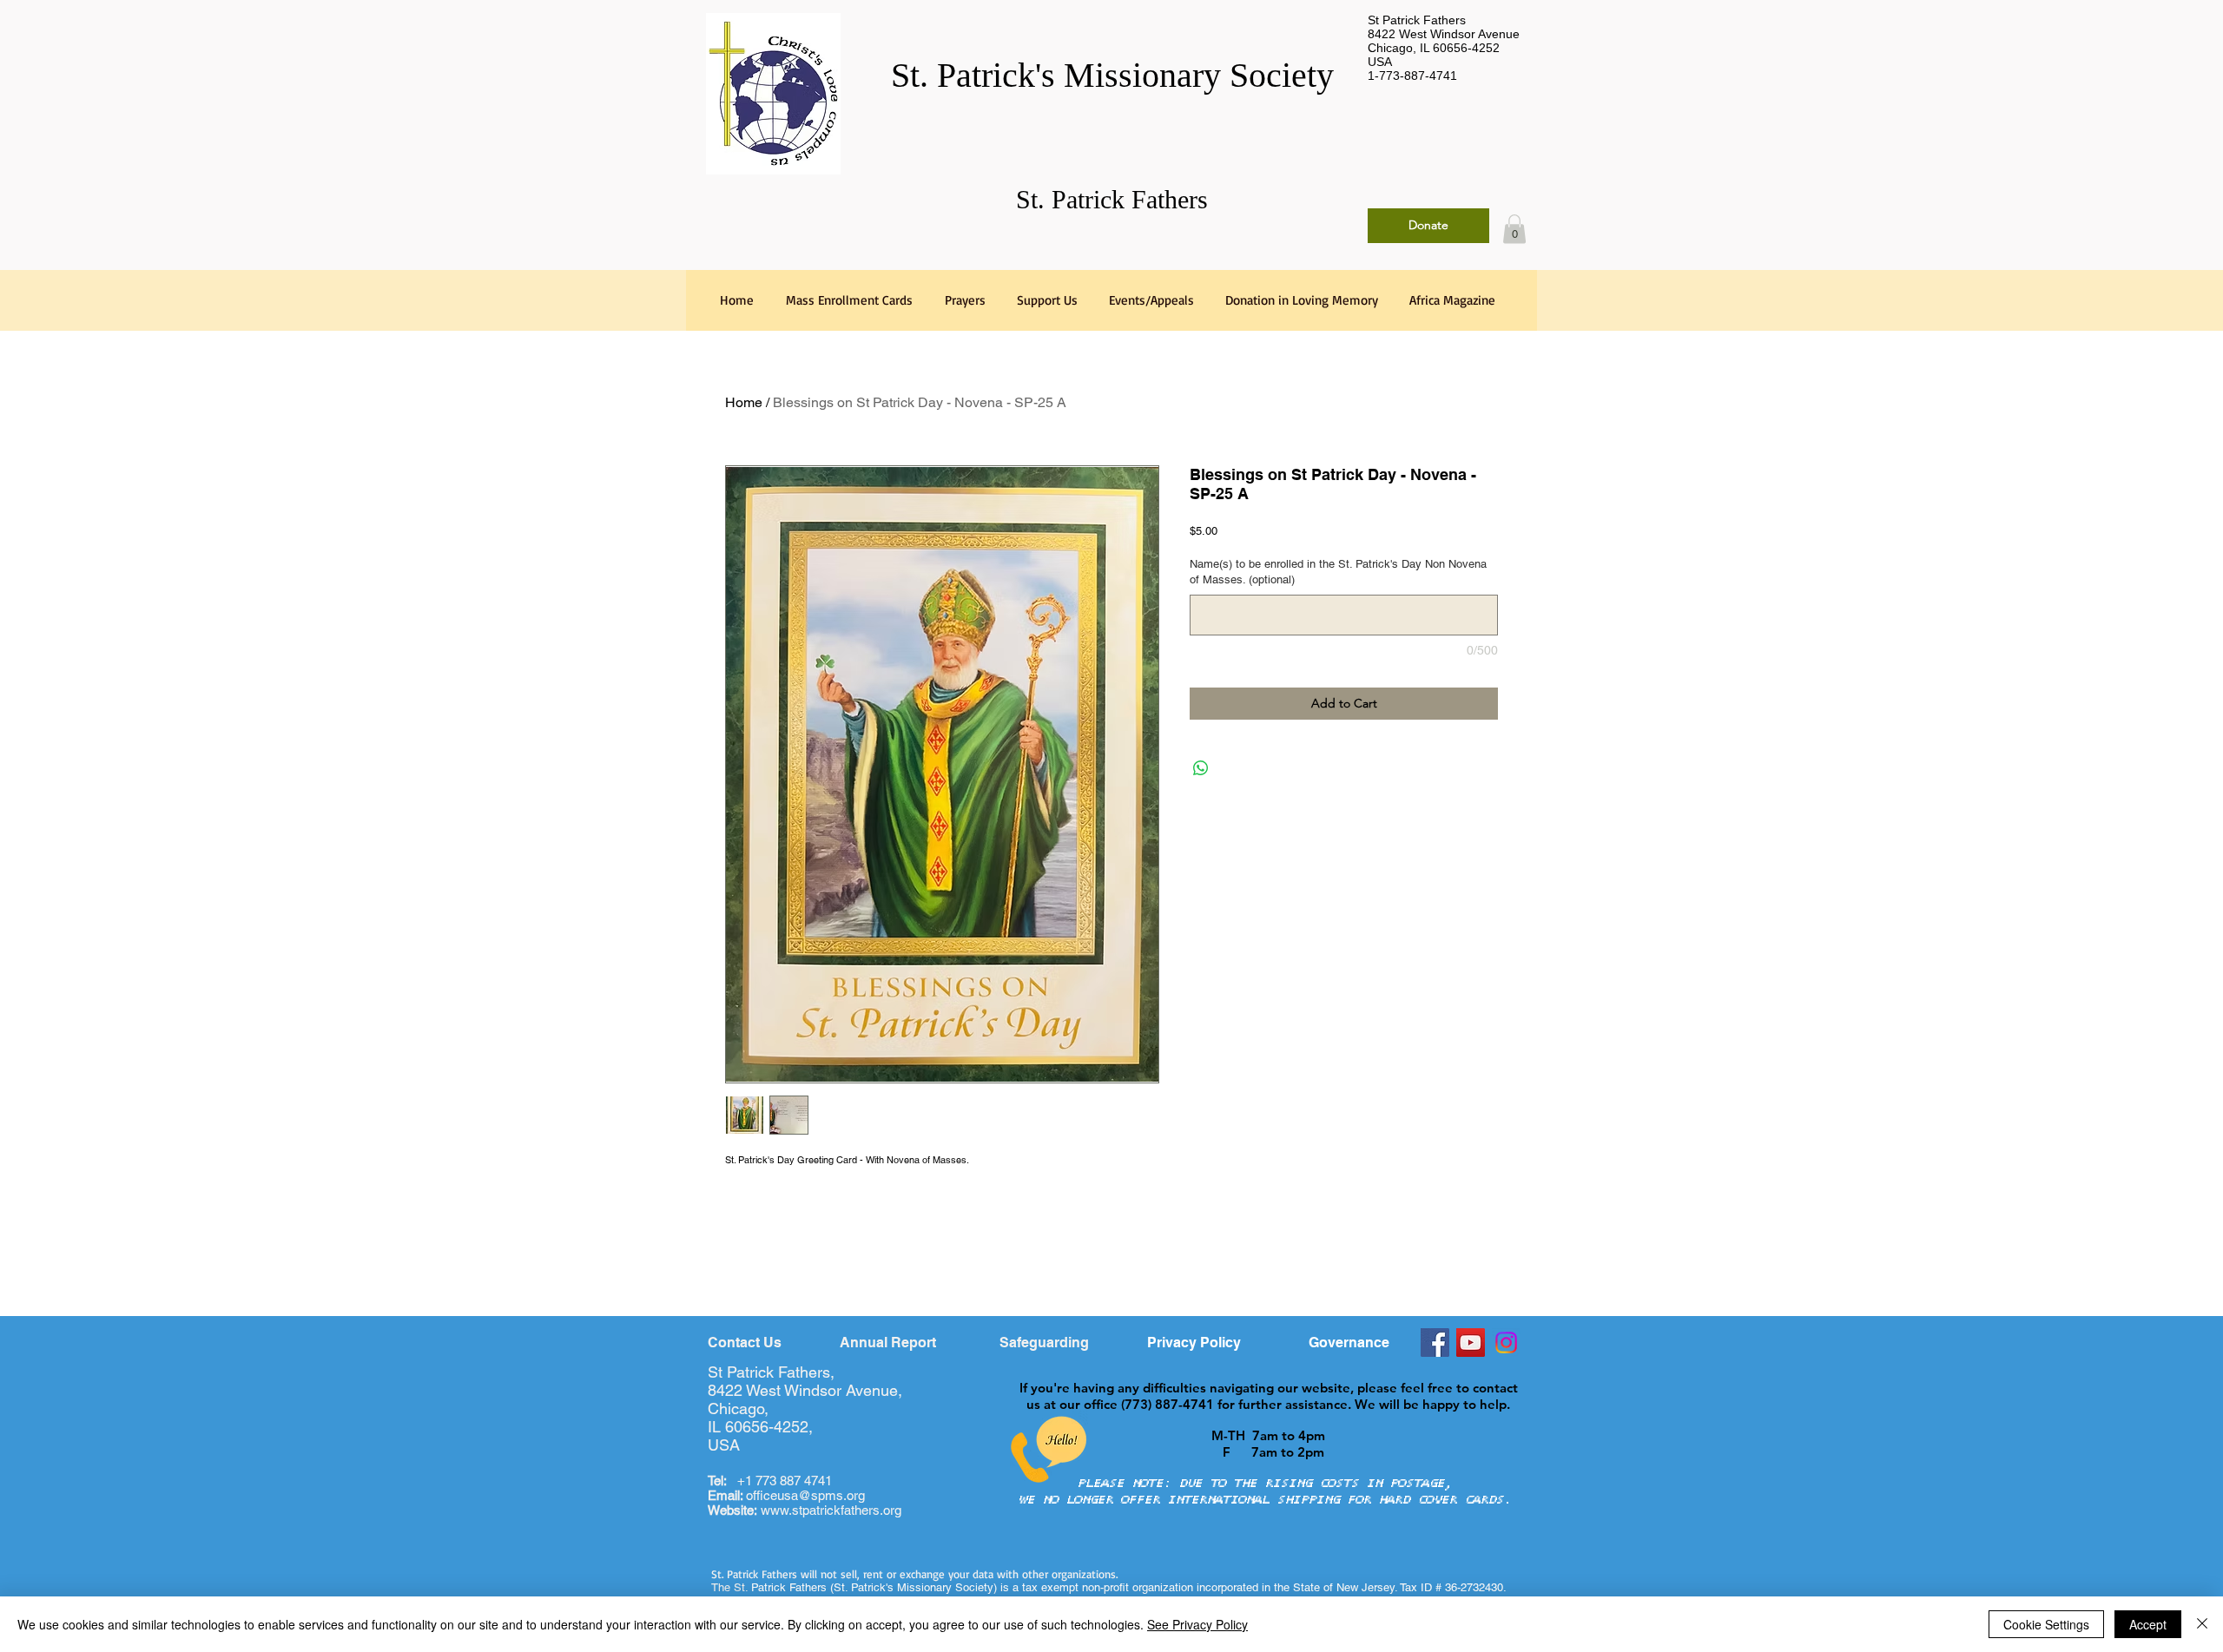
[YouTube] (1471, 1343)
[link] (1514, 229)
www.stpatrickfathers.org (831, 1510)
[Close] (2202, 1624)
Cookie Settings (2046, 1624)
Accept (2148, 1624)
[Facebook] (1435, 1343)
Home (744, 402)
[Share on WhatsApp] (1201, 768)
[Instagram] (1506, 1343)
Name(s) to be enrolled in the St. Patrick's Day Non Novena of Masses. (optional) (1338, 572)
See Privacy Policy (1197, 1624)
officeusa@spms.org (786, 1495)
